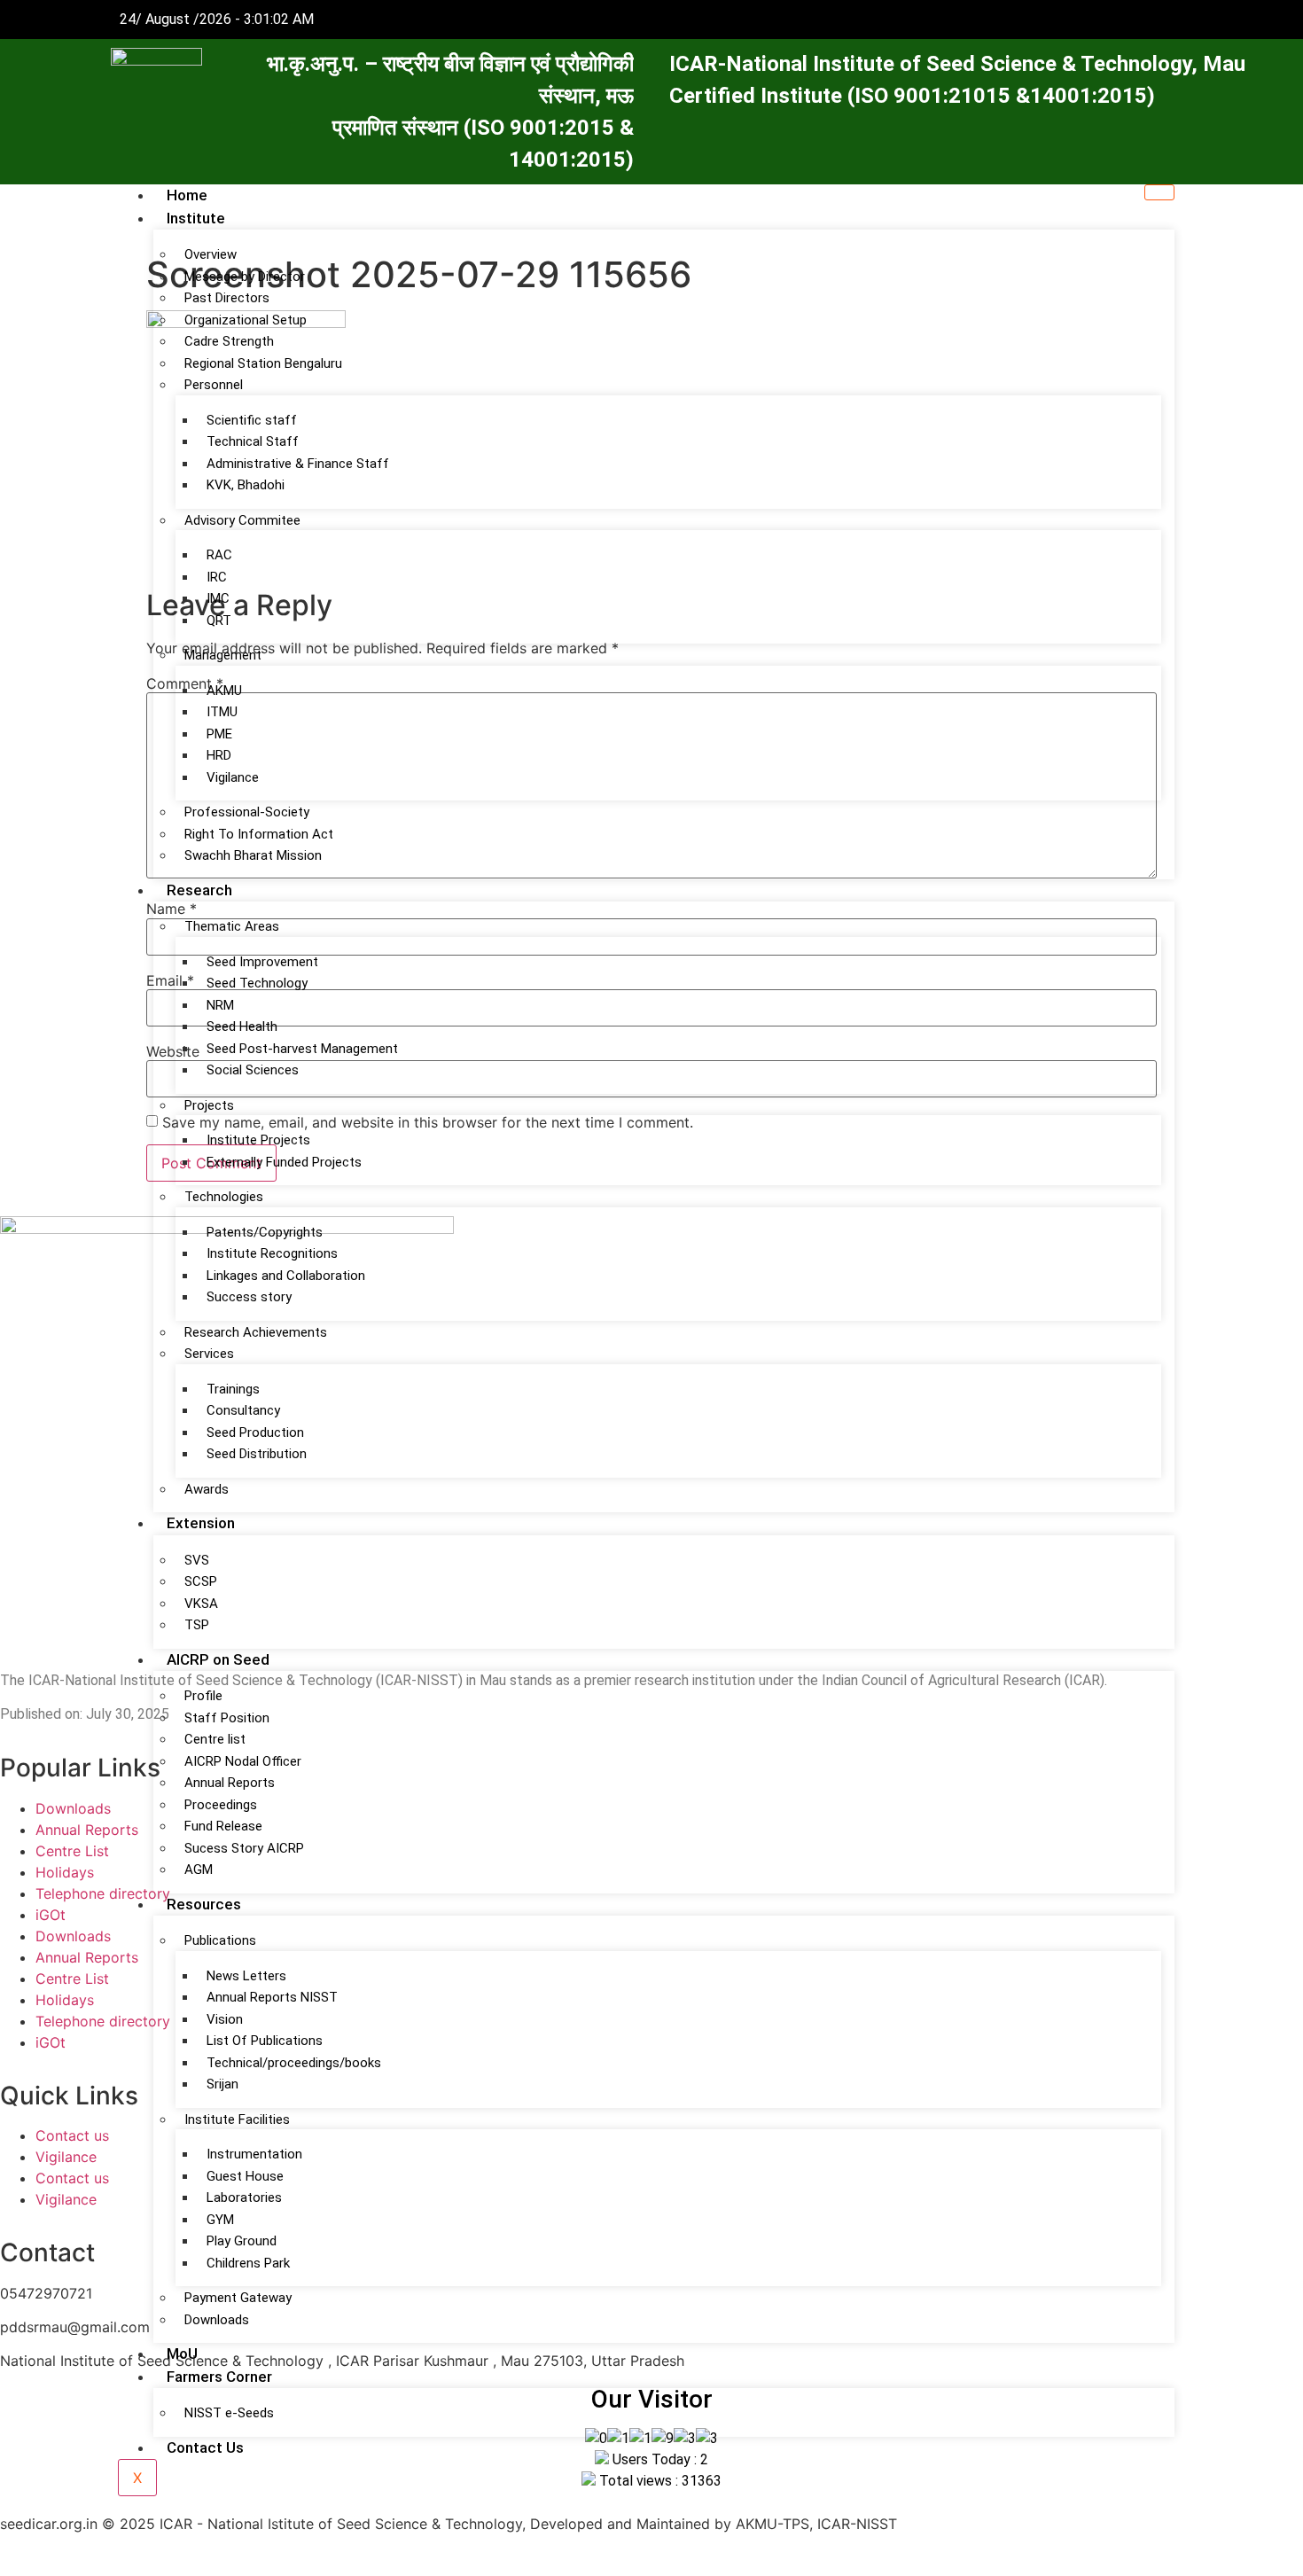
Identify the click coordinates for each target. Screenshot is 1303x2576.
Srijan (222, 2084)
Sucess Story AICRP (244, 1848)
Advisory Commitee (242, 520)
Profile (203, 1696)
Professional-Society (247, 812)
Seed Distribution (257, 1454)
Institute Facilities (237, 2119)
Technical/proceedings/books (294, 2063)
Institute (196, 218)
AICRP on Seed (218, 1659)
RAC (219, 555)
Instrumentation (254, 2154)
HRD (219, 755)
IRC (217, 577)
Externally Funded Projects (284, 1162)
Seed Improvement (262, 962)
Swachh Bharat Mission (253, 855)
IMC (218, 598)
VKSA (201, 1604)
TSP (197, 1625)
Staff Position (227, 1718)
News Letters (246, 1976)
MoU (182, 2354)
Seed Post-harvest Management (302, 1049)
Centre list (215, 1739)
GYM (220, 2220)
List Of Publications (265, 2041)
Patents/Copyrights (265, 1232)
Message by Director (245, 277)
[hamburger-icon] (1159, 192)
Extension (201, 1523)
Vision (225, 2019)
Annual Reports (230, 1783)
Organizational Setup (246, 320)
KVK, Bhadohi (246, 485)
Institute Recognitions (272, 1253)
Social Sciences (253, 1070)
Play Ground (242, 2241)
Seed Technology (257, 983)
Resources (204, 1904)
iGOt (51, 1915)
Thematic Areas (232, 926)
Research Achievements (256, 1332)
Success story (249, 1297)
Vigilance (233, 777)
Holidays (65, 1872)
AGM (199, 1870)
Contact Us (205, 2447)
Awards (207, 1489)
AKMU (224, 691)
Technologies (224, 1197)
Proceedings (221, 1805)
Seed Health (242, 1026)
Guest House (245, 2176)
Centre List (72, 1851)
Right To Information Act (259, 834)
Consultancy (243, 1410)
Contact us (72, 2135)
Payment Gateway (238, 2298)
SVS (197, 1560)
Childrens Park (248, 2263)
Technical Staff (253, 441)
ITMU (222, 712)
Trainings (233, 1389)
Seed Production (255, 1432)
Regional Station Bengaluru (263, 363)
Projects (209, 1105)
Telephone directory (103, 1893)
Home (187, 195)
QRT (219, 621)
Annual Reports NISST (272, 1997)
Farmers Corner (219, 2377)
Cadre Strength (229, 341)
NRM (220, 1005)
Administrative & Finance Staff (298, 464)
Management (223, 655)
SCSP (201, 1581)
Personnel (214, 385)
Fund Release (223, 1826)
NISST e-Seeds (229, 2413)
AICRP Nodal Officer (243, 1761)
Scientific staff (252, 420)
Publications (220, 1940)
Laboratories (244, 2197)
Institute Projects (258, 1140)
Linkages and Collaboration (286, 1276)
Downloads (217, 2320)
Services (209, 1354)
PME (219, 734)
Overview (211, 254)
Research (199, 890)
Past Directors (227, 298)
